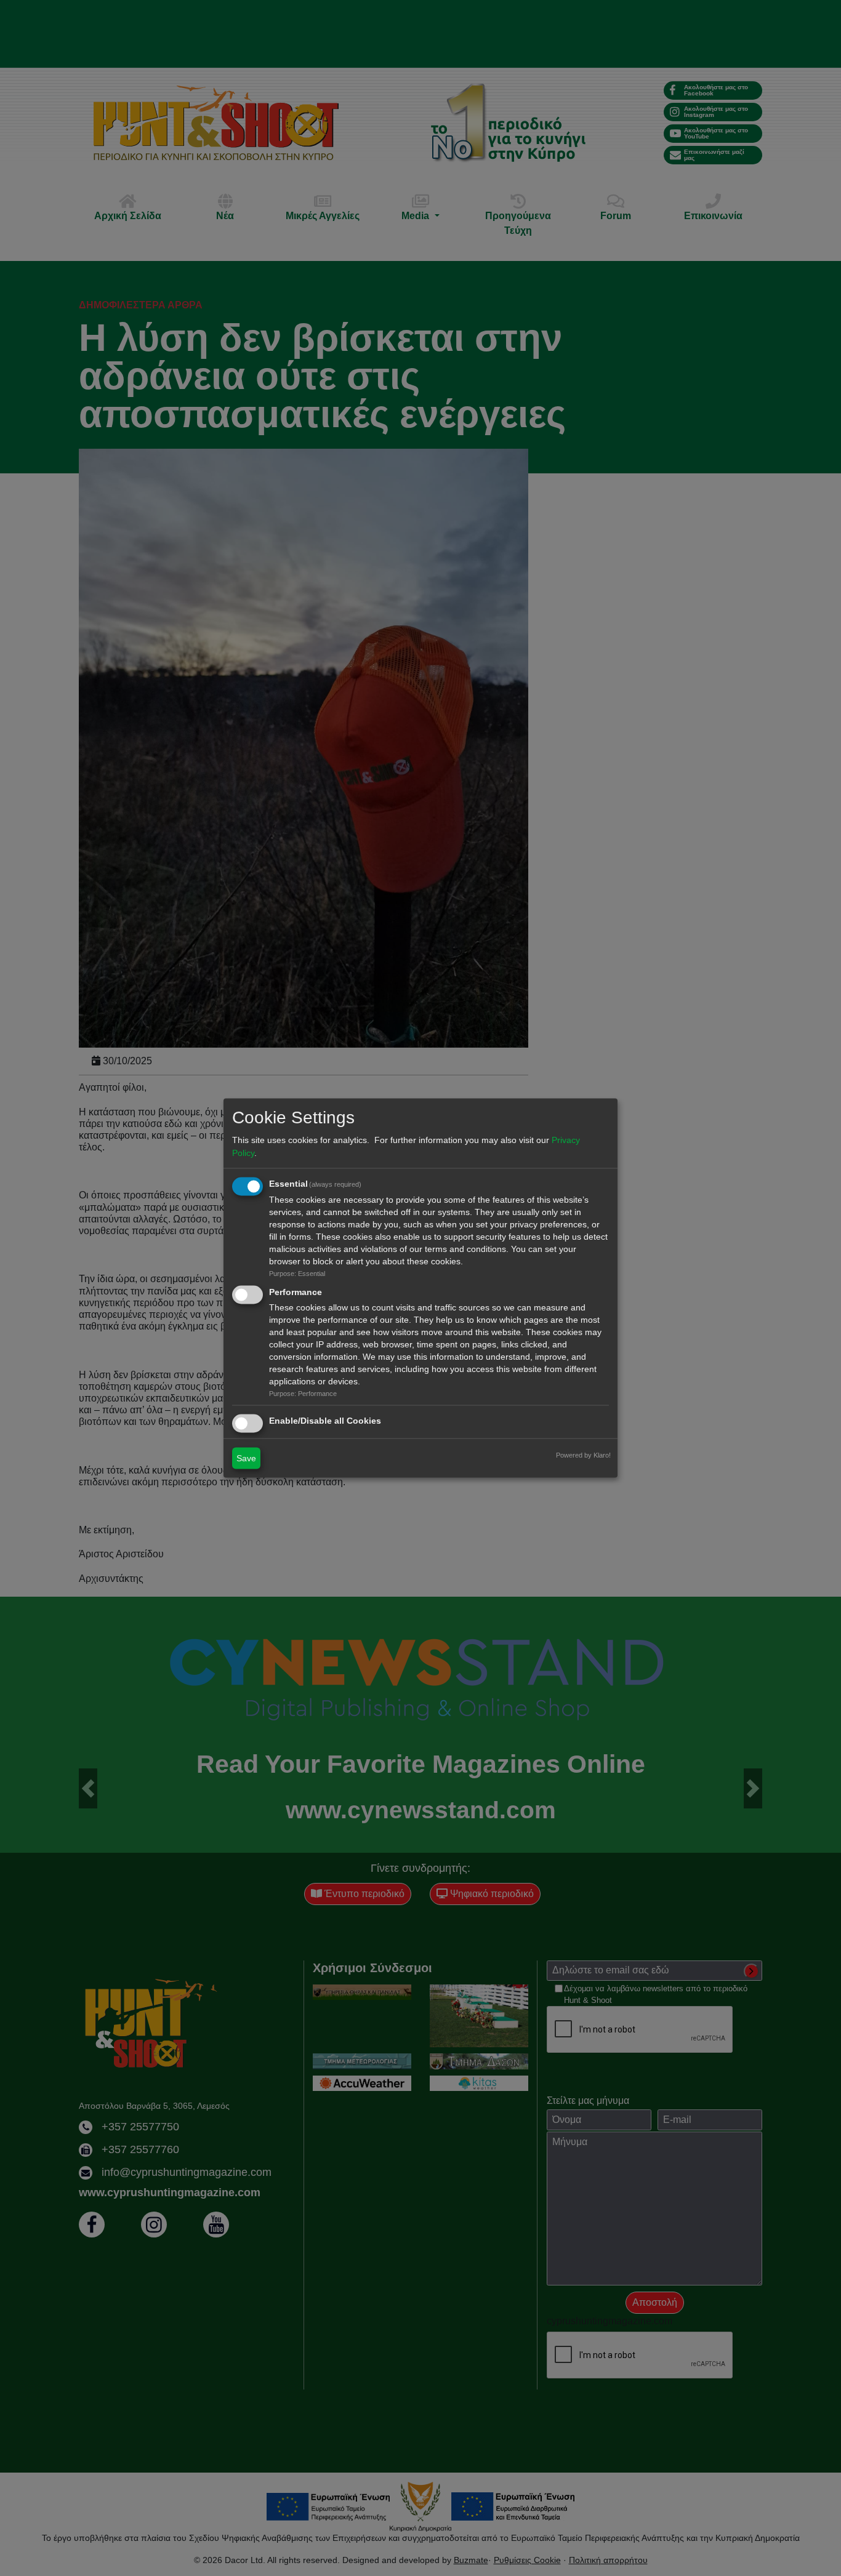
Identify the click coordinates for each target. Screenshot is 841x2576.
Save (246, 1458)
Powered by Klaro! (583, 1455)
